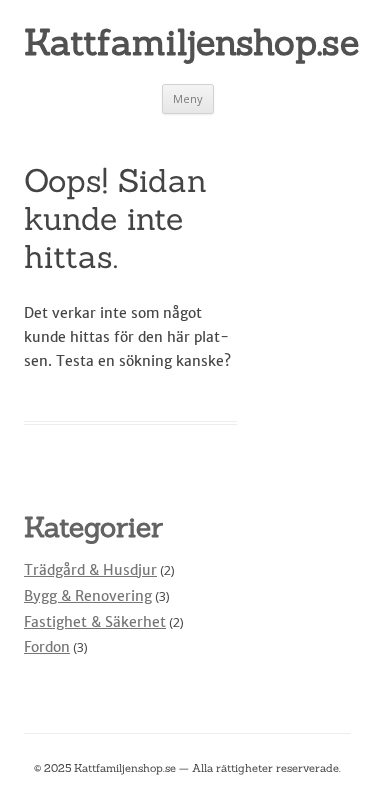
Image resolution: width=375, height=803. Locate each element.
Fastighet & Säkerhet (95, 622)
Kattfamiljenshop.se (187, 42)
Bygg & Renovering (88, 596)
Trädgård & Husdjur (90, 570)
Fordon (47, 647)
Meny (188, 98)
